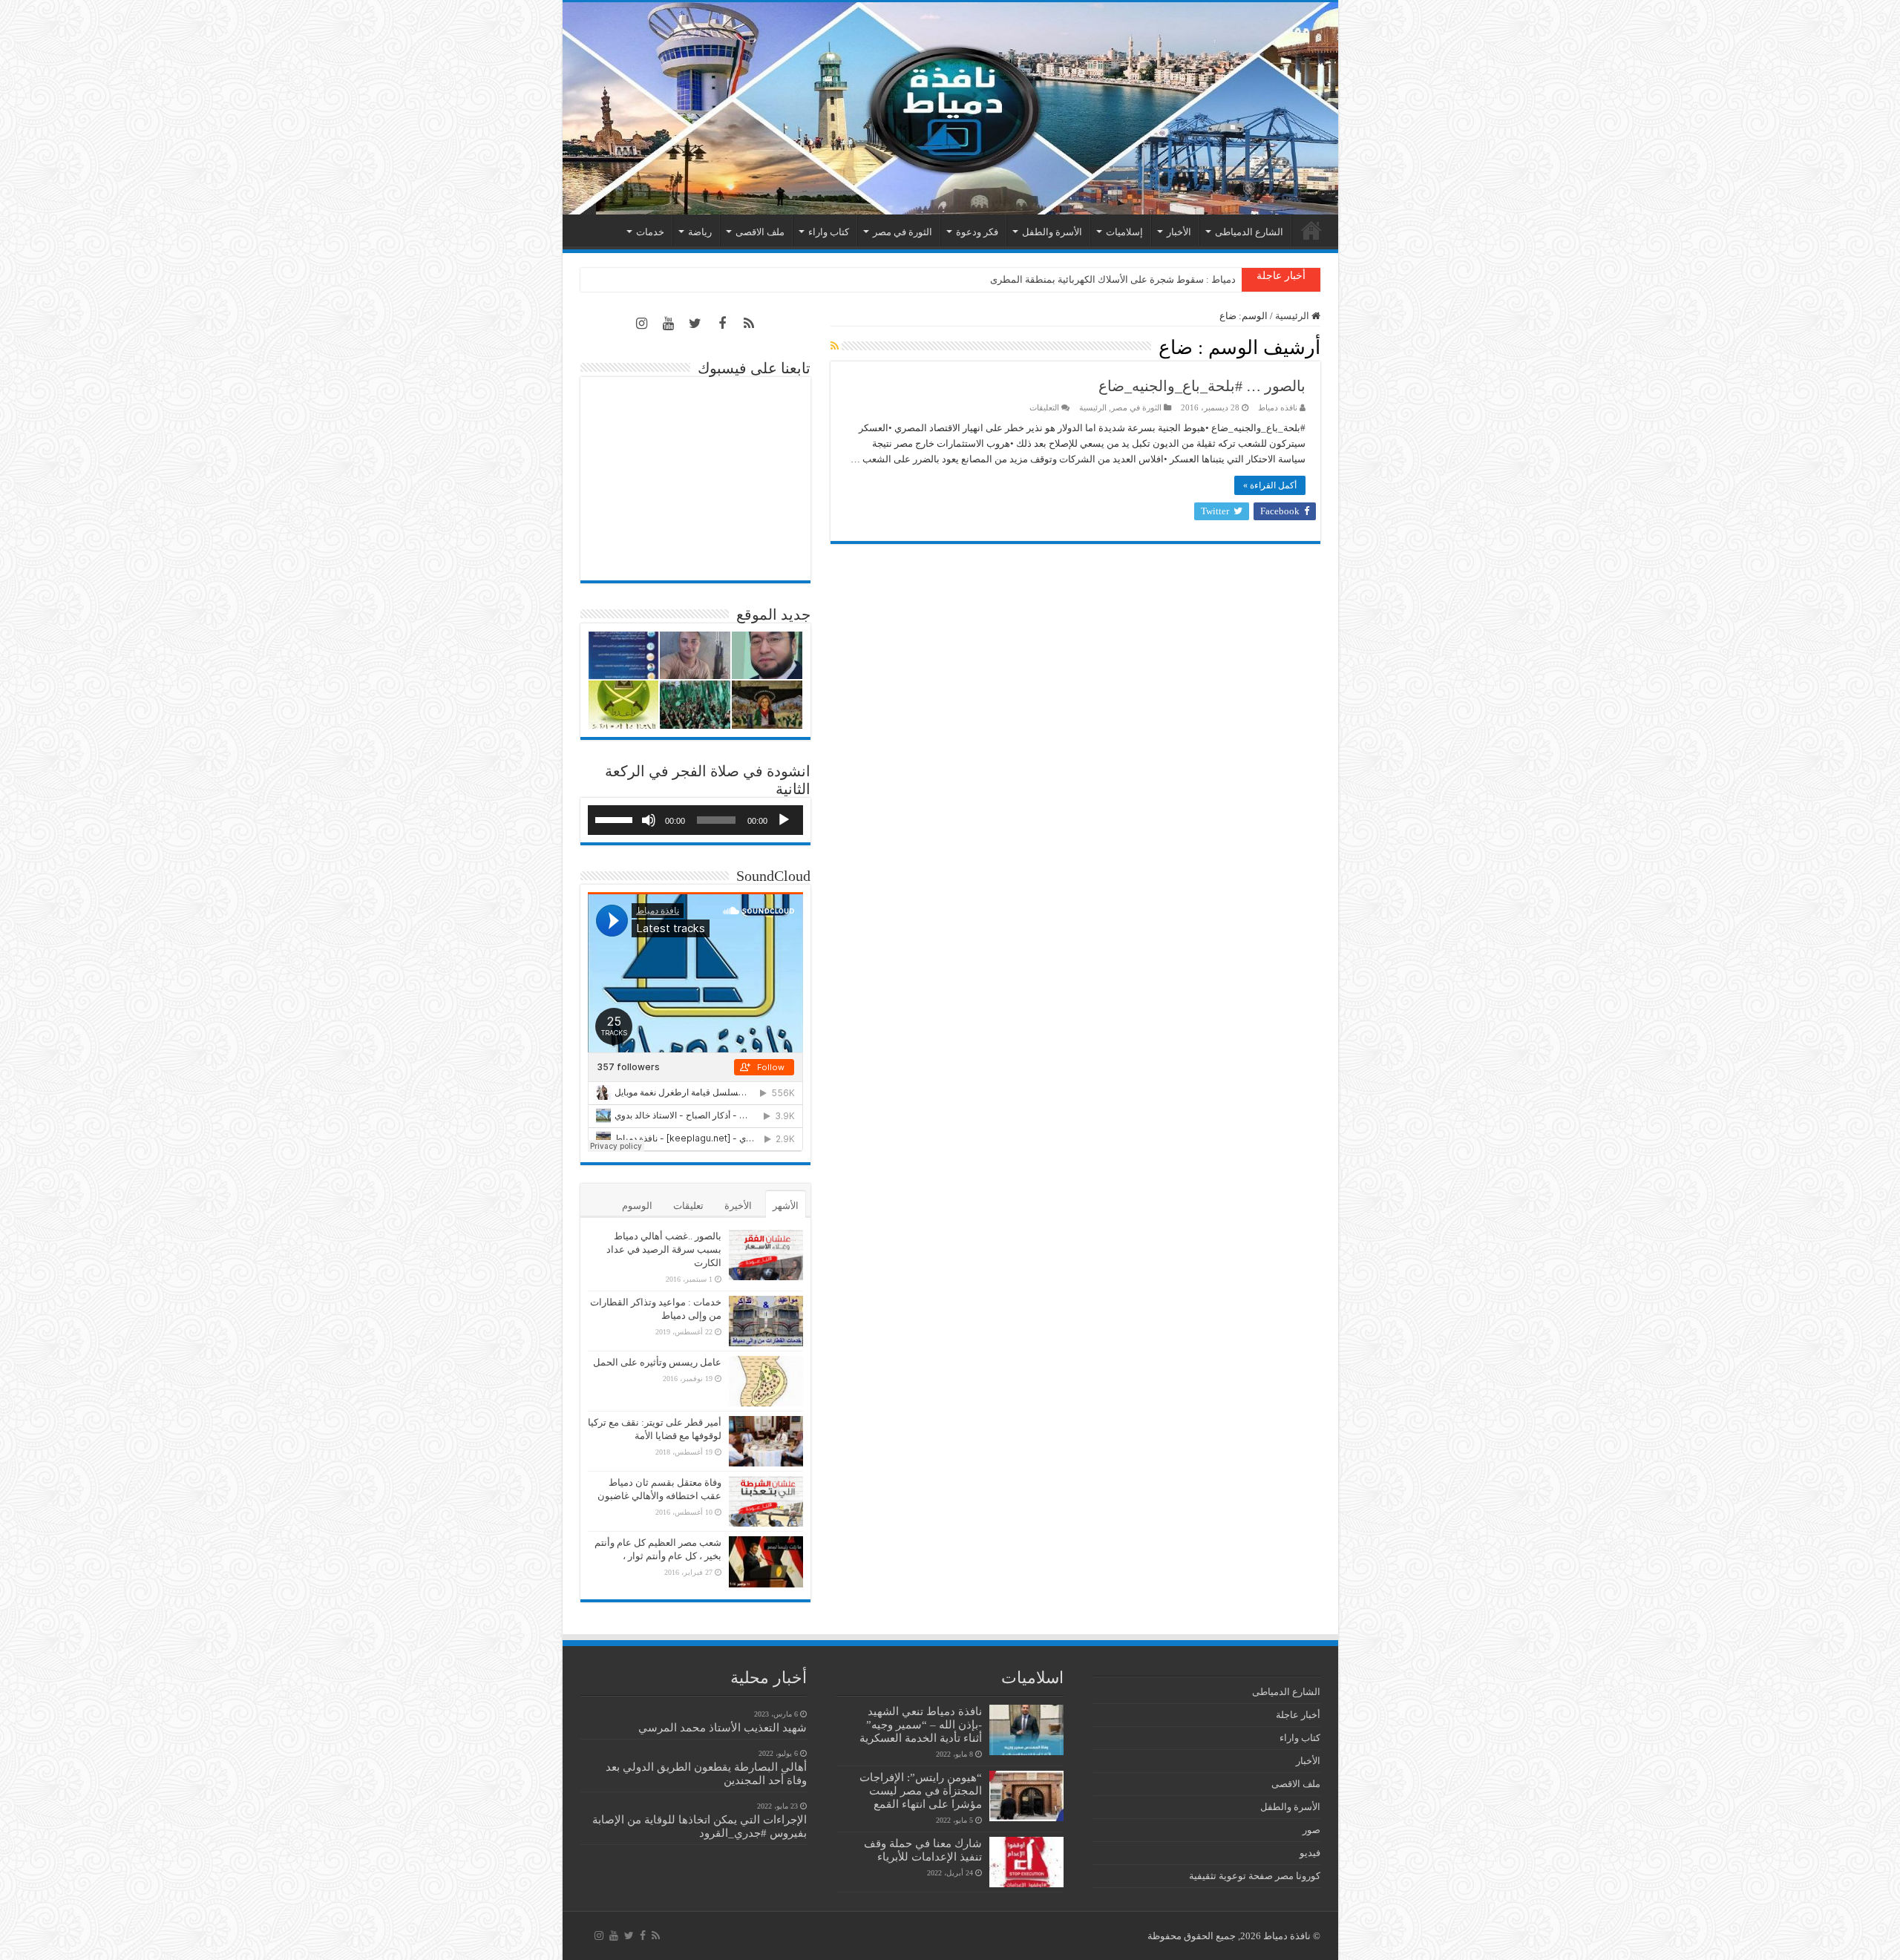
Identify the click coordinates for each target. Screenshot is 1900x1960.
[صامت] (649, 820)
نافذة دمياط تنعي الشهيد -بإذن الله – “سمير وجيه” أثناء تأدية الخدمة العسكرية (921, 1724)
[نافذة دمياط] (950, 108)
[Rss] (749, 324)
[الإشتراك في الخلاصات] (835, 347)
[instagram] (642, 324)
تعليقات (688, 1206)
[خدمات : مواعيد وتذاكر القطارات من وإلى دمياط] (766, 1321)
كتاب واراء (829, 232)
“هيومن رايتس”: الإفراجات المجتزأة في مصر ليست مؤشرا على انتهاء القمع (921, 1790)
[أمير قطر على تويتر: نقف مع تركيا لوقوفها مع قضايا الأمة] (766, 1441)
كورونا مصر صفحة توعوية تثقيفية (1255, 1876)
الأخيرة (738, 1206)
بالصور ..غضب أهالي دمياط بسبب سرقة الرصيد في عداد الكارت (664, 1249)
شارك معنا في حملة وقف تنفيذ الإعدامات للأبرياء (923, 1850)
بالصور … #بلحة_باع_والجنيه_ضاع (1202, 386)
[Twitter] (695, 324)
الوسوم (637, 1206)
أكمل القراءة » (1270, 485)
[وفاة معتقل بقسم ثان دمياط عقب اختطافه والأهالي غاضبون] (766, 1501)
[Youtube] (669, 324)
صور (1311, 1830)
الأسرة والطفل (1052, 232)
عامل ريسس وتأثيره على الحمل (657, 1362)
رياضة (700, 232)
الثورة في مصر (902, 232)
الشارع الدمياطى (1249, 232)
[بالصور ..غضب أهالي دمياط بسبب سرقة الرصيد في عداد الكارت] (766, 1255)
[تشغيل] (784, 820)
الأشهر (786, 1206)
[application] (695, 820)
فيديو (1310, 1853)
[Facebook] (722, 324)
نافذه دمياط (1278, 407)
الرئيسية (1311, 230)
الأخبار (1179, 232)
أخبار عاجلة (1298, 1715)
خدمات (650, 232)
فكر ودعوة (977, 232)
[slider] (616, 819)
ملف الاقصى (760, 232)
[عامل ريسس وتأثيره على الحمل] (766, 1381)
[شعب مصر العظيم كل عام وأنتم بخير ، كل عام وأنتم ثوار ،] (766, 1561)
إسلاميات (1124, 232)
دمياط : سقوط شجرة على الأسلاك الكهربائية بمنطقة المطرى (1113, 279)
